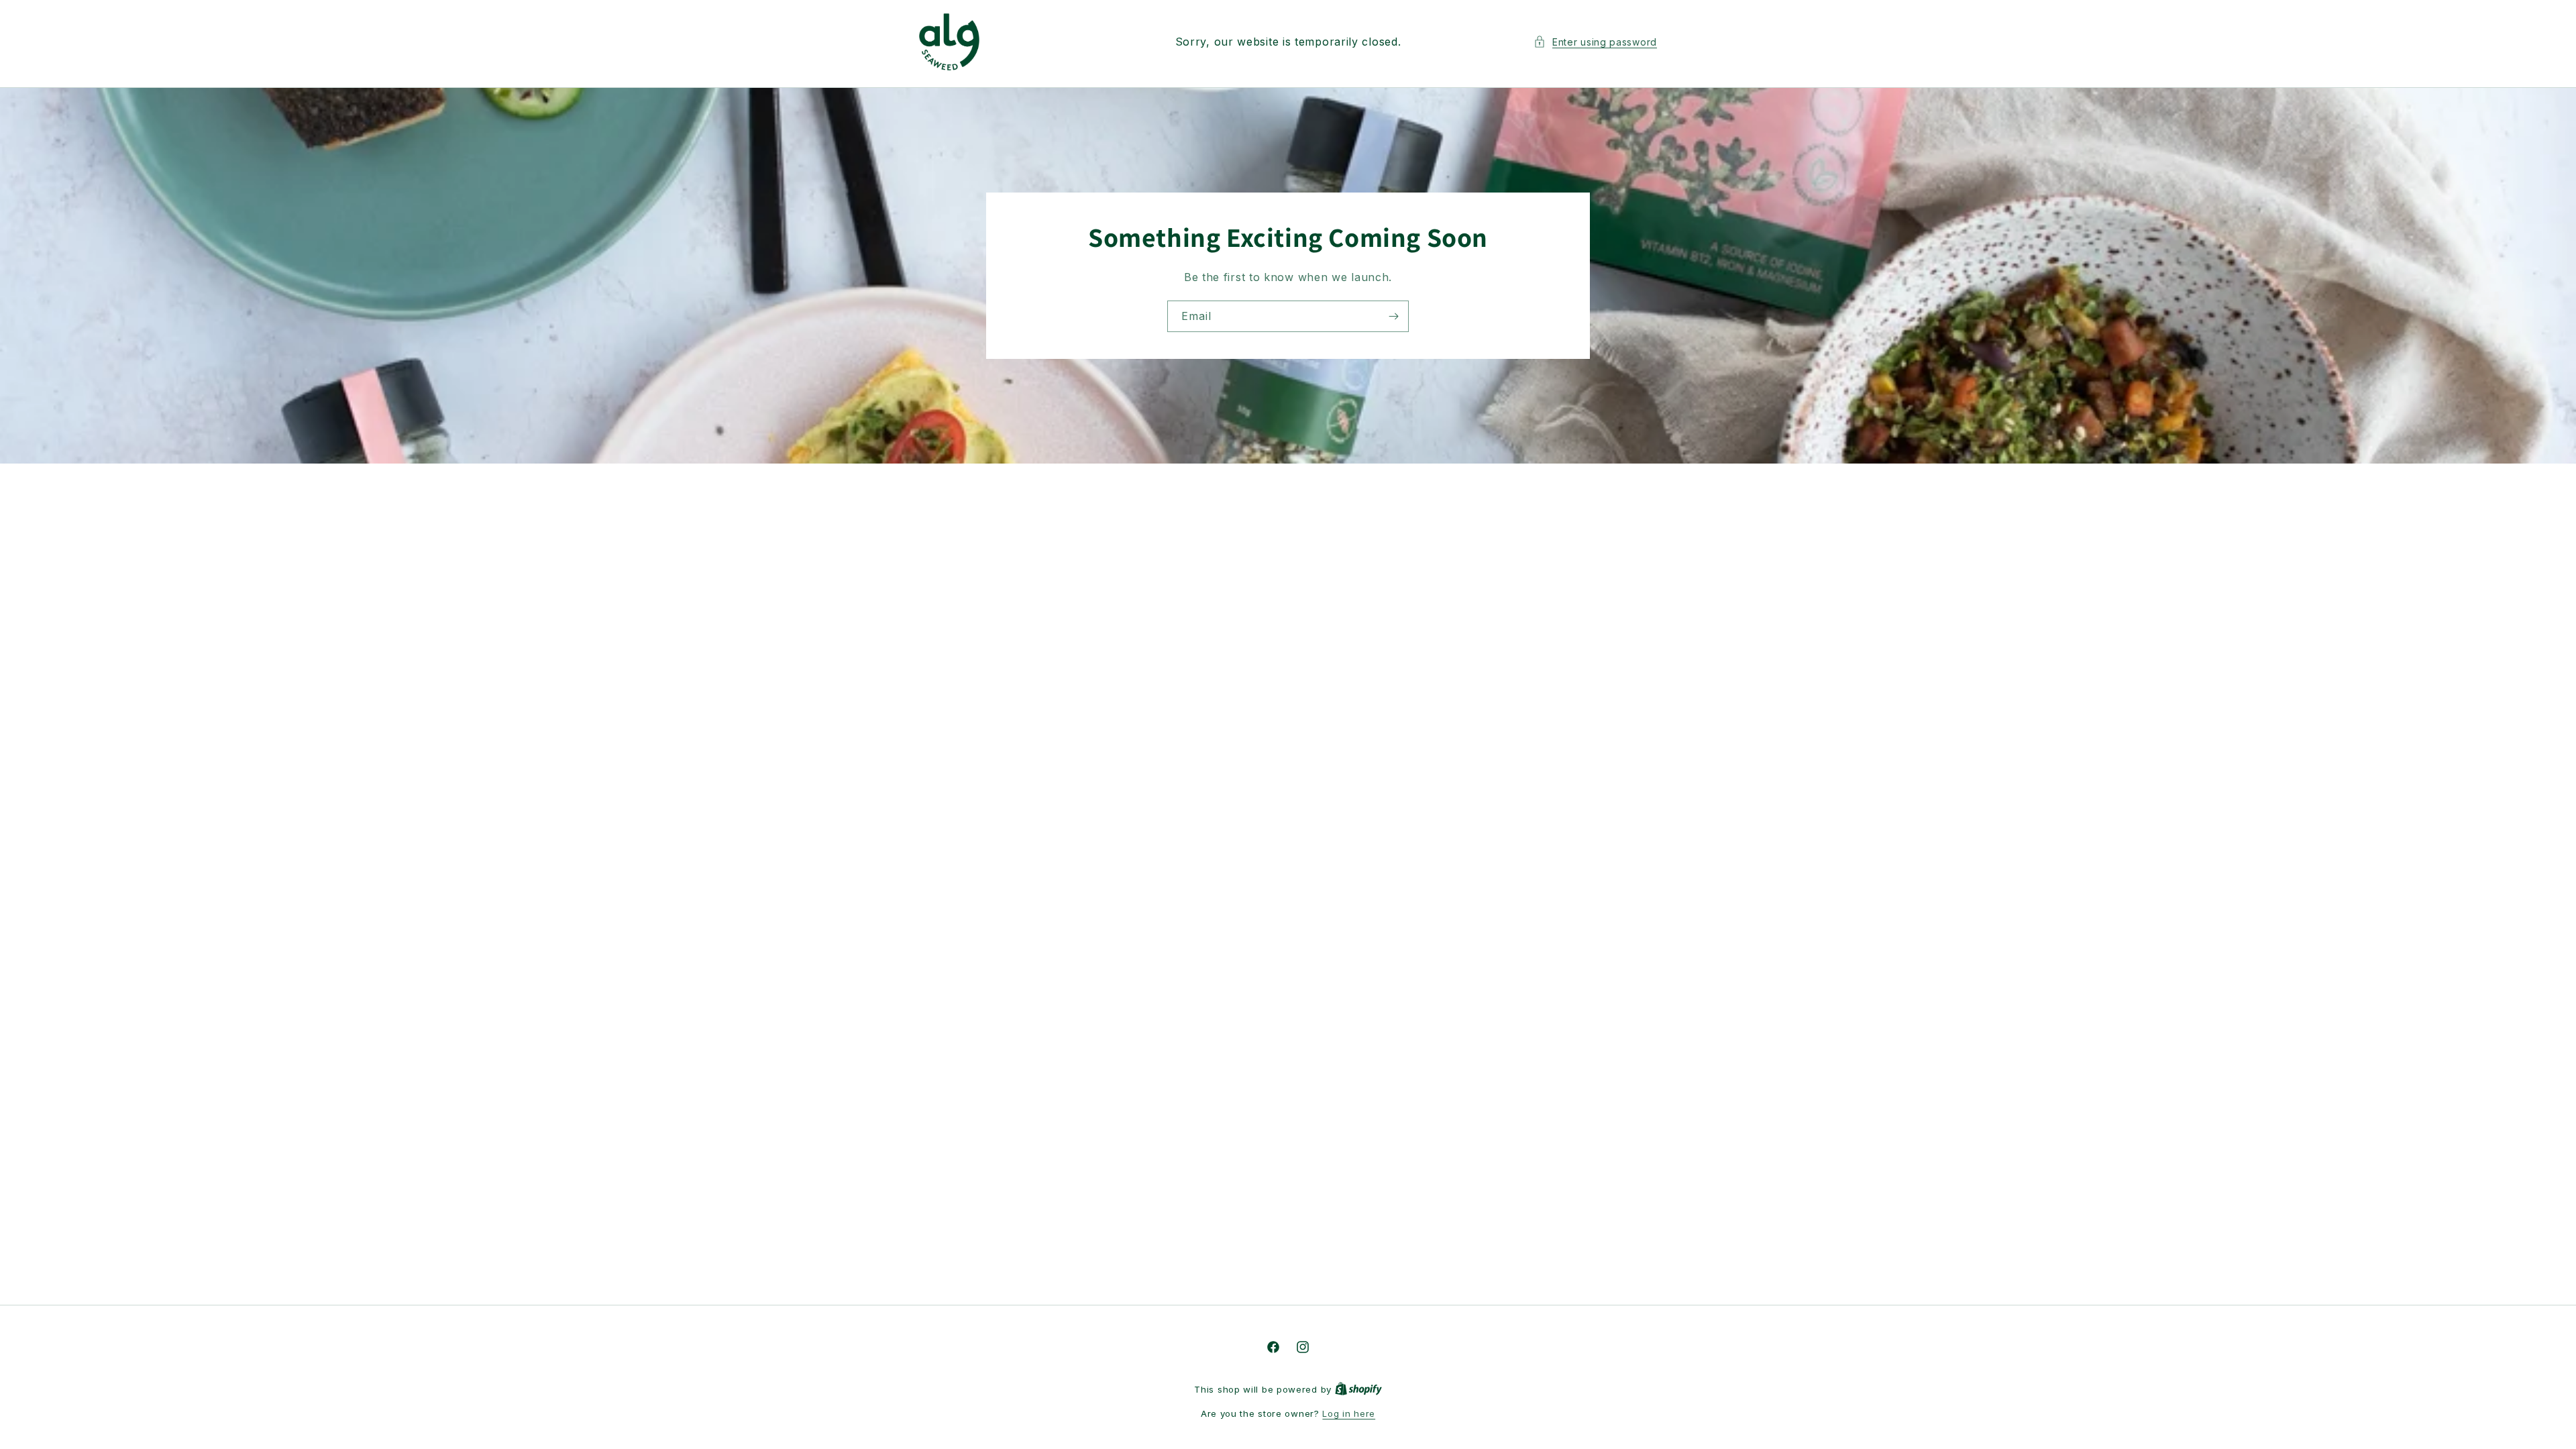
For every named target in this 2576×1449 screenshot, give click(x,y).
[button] (1595, 42)
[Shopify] (1358, 1389)
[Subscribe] (1393, 316)
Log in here (1349, 1413)
